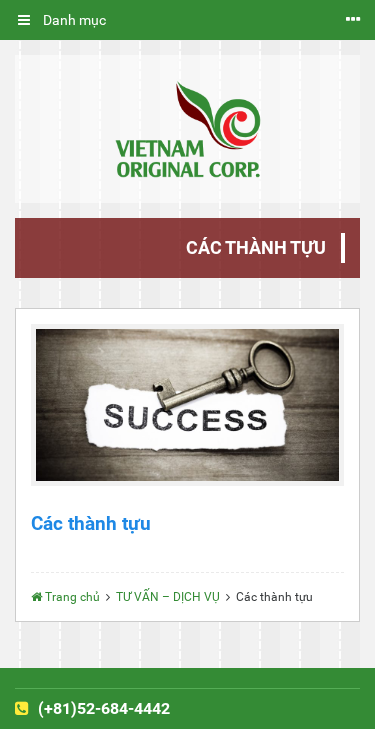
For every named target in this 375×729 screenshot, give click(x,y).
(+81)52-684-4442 (102, 708)
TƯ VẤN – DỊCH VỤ (168, 597)
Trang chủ (72, 597)
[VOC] (187, 129)
